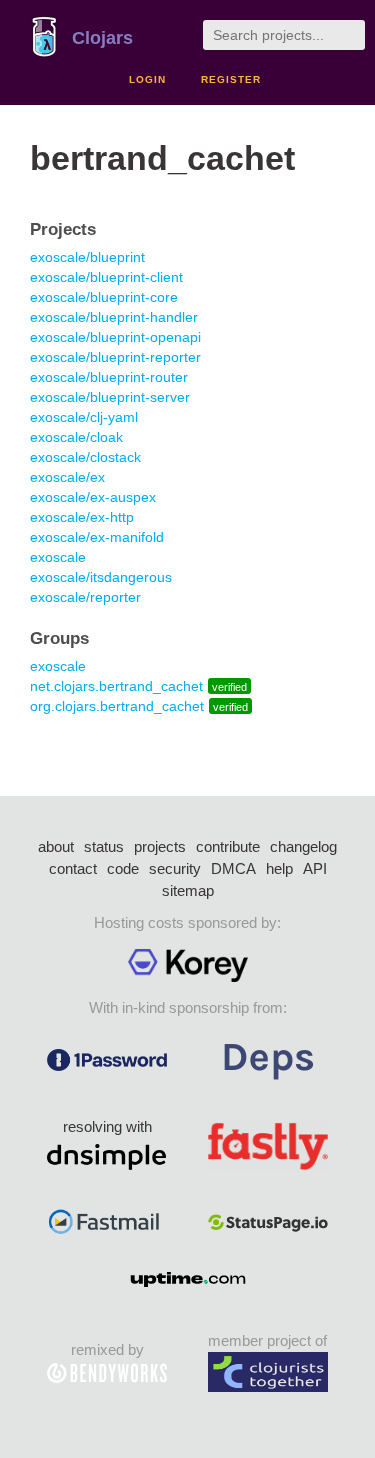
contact (73, 868)
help (279, 868)
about (56, 846)
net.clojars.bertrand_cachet (116, 686)
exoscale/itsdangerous (101, 577)
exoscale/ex (67, 477)
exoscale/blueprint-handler (114, 317)
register (231, 79)
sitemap (188, 890)
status (104, 846)
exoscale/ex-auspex (93, 497)
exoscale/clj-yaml (84, 417)
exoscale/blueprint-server (110, 397)
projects (160, 846)
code (123, 868)
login (147, 79)
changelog (303, 846)
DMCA (233, 868)
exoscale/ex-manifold (97, 537)
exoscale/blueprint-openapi (115, 337)
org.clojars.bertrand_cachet (117, 706)
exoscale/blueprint (87, 257)
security (175, 868)
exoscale (58, 557)
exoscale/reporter (85, 597)
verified (229, 687)
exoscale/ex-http (82, 517)
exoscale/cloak (76, 437)
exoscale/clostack (85, 457)
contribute (228, 846)
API (315, 868)
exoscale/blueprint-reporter (115, 357)
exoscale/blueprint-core (104, 297)
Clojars (102, 38)
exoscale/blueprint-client (106, 277)
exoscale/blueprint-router (109, 377)
